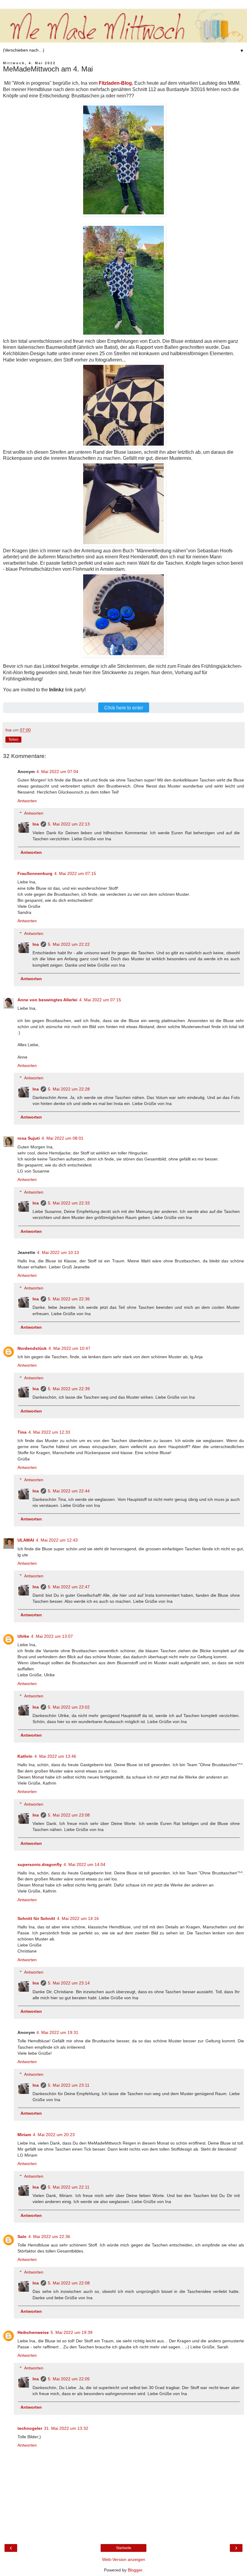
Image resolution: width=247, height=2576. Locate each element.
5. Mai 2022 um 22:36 (69, 1299)
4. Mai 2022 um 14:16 (78, 1918)
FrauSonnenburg (35, 873)
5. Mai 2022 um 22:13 (69, 824)
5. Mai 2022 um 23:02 (69, 1707)
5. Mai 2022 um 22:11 (69, 2187)
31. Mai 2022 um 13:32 (66, 2428)
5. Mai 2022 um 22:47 (69, 1587)
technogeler (30, 2428)
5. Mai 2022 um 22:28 (69, 1089)
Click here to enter (124, 707)
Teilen (13, 740)
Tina (22, 1432)
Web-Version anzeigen (124, 2559)
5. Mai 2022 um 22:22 (69, 944)
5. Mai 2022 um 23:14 (69, 1983)
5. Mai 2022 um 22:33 (69, 1203)
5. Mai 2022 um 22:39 (69, 1389)
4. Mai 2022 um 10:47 (69, 1348)
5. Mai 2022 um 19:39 (72, 2332)
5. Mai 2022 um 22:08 (69, 2283)
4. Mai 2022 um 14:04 (84, 1864)
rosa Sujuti (29, 1138)
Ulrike (23, 1636)
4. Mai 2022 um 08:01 (63, 1138)
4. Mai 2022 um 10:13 (58, 1252)
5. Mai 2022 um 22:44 (69, 1491)
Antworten (27, 801)
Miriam (24, 2135)
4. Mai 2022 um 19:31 (57, 2032)
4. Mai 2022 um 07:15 (75, 873)
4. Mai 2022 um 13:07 (52, 1636)
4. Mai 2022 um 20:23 (54, 2135)
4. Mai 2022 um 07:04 (57, 772)
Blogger (135, 2570)
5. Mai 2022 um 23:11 (69, 2085)
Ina (36, 824)
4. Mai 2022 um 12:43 (57, 1540)
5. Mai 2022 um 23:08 (69, 1815)
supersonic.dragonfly (40, 1864)
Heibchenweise (33, 2332)
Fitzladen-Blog (115, 83)
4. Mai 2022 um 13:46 (55, 1756)
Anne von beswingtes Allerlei (47, 1000)
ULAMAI (26, 1540)
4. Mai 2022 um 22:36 (49, 2237)
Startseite (124, 2548)
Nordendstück (32, 1348)
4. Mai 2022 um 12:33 (49, 1432)
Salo (22, 2237)
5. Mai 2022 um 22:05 (69, 2379)
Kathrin (25, 1756)
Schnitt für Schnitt (36, 1918)
